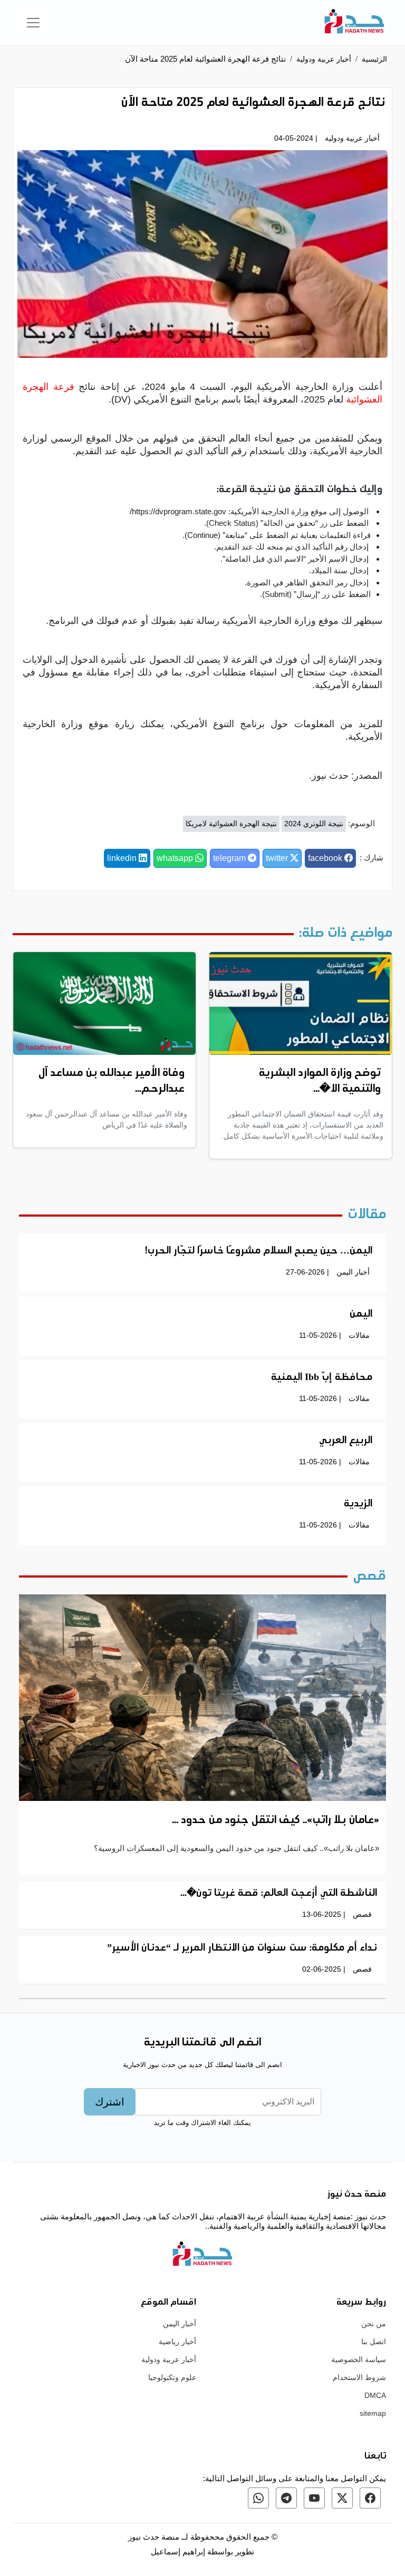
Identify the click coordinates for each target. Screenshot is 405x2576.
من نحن (374, 2324)
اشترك (110, 2102)
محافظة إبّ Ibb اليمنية (322, 1378)
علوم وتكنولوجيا (172, 2377)
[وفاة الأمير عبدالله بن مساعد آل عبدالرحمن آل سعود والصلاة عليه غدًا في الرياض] (104, 1003)
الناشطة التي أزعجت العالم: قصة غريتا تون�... (279, 1894)
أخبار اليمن (353, 1272)
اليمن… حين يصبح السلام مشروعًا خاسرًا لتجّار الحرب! (259, 1251)
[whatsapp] (258, 2498)
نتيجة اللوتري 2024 (314, 824)
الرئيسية (374, 59)
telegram (230, 858)
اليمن (361, 1315)
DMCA (375, 2395)
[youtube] (314, 2498)
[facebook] (370, 2498)
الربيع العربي (346, 1441)
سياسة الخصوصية (359, 2359)
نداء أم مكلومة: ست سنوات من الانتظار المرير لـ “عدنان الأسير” (242, 1948)
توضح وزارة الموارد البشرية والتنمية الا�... (320, 1081)
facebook (326, 858)
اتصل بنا (374, 2342)
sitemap (373, 2413)
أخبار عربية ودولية (324, 59)
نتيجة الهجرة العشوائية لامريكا (231, 824)
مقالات (359, 1335)
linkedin (123, 858)
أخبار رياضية (177, 2342)
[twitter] (342, 2498)
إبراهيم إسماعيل (179, 2551)
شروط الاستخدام (359, 2377)
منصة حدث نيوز (154, 2537)
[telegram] (286, 2498)
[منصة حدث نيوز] (354, 23)
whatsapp (176, 858)
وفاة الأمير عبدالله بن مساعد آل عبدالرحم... (112, 1081)
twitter (278, 858)
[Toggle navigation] (33, 23)
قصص (362, 1914)
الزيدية (358, 1504)
